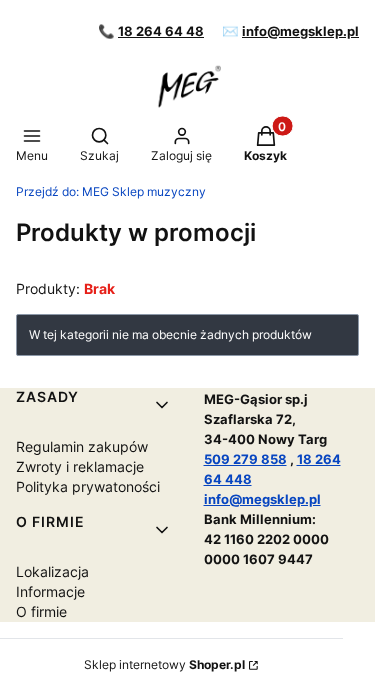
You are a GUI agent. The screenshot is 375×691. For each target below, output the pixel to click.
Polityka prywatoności (88, 486)
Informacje (50, 591)
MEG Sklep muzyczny (111, 191)
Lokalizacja (52, 571)
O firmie (41, 611)
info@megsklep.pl (300, 31)
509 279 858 (245, 459)
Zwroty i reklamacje (80, 466)
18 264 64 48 (161, 31)
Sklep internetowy (164, 664)
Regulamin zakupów (82, 446)
